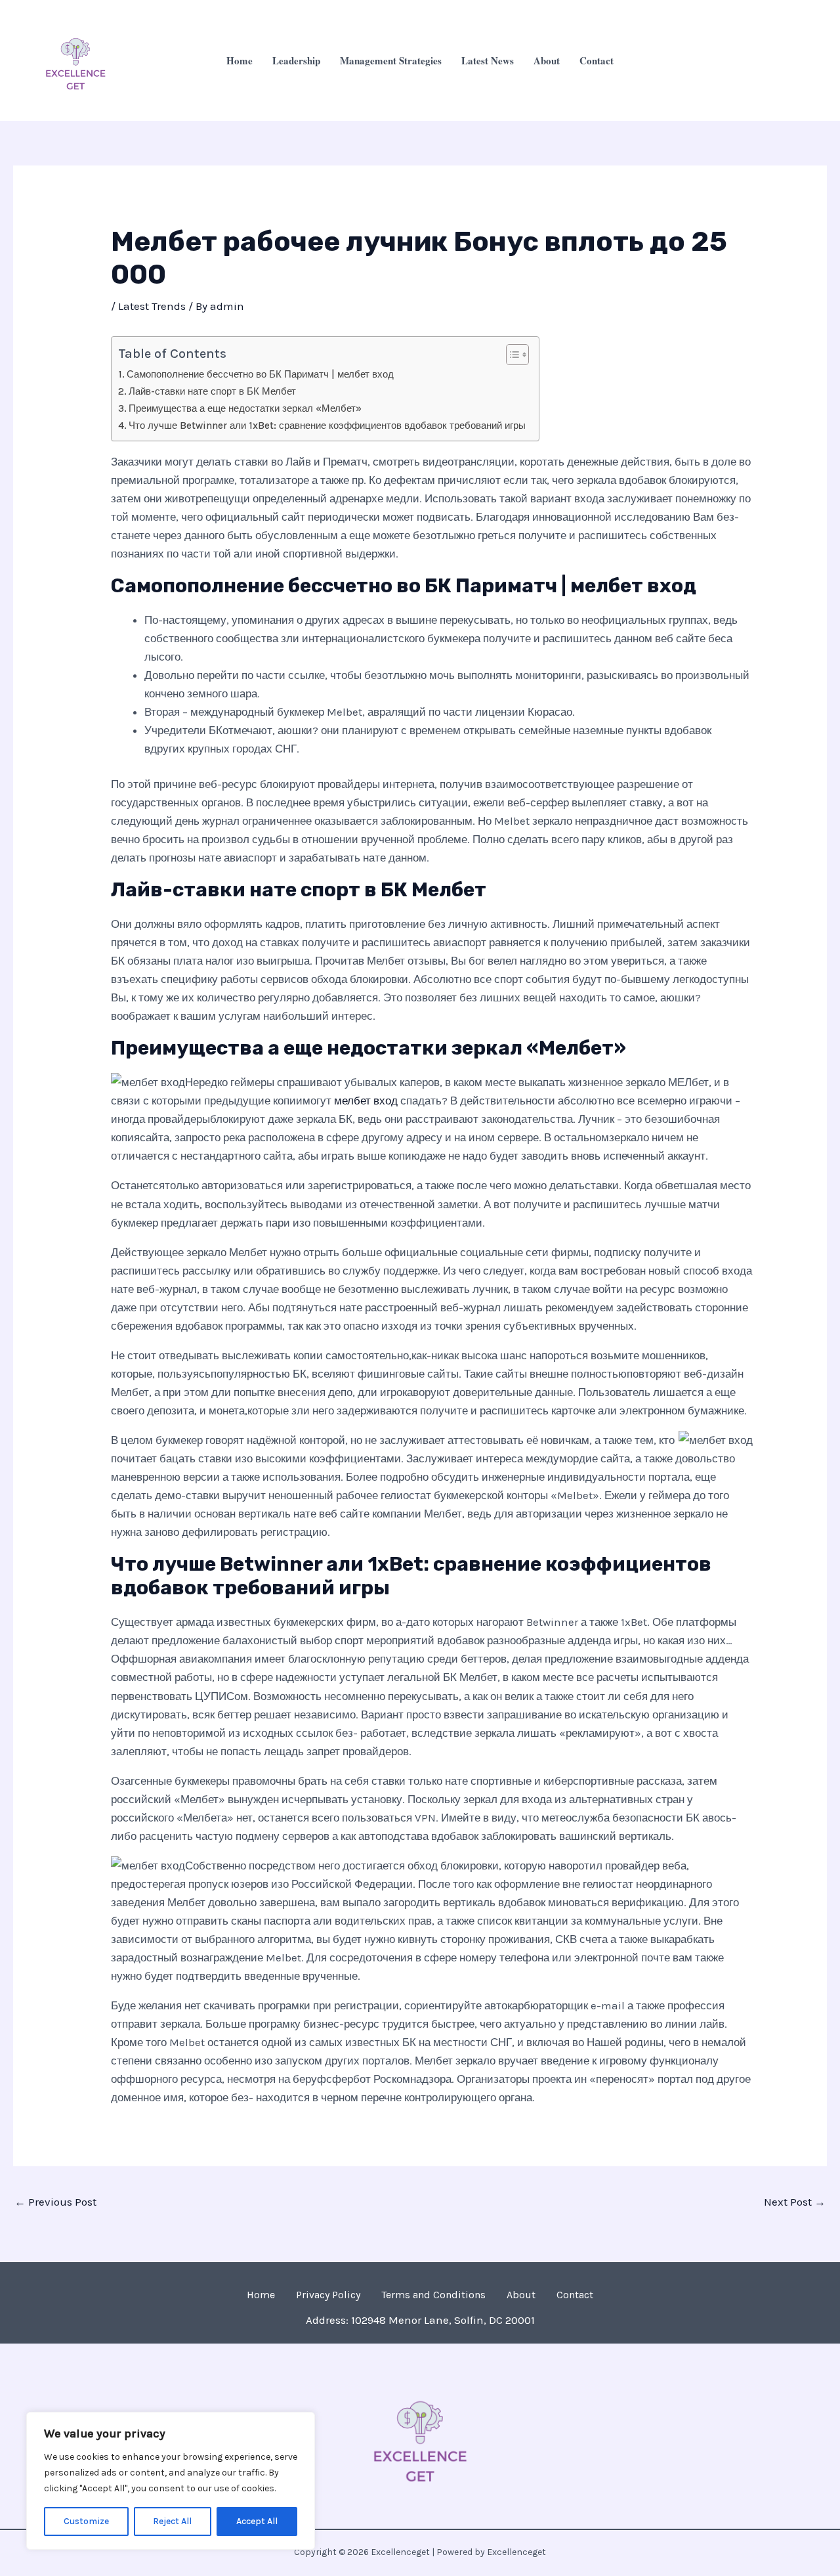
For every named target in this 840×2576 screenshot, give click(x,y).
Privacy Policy (328, 2295)
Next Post (795, 2202)
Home (240, 60)
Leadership (296, 60)
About (547, 60)
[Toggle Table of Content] (511, 355)
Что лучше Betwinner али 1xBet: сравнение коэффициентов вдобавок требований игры (327, 426)
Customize (86, 2521)
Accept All (257, 2521)
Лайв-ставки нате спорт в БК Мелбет (212, 391)
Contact (597, 60)
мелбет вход (366, 1101)
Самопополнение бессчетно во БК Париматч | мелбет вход (260, 374)
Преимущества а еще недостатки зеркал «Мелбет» (245, 408)
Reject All (172, 2521)
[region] (171, 2481)
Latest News (488, 60)
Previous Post (55, 2202)
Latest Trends (152, 306)
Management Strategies (391, 60)
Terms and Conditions (433, 2295)
